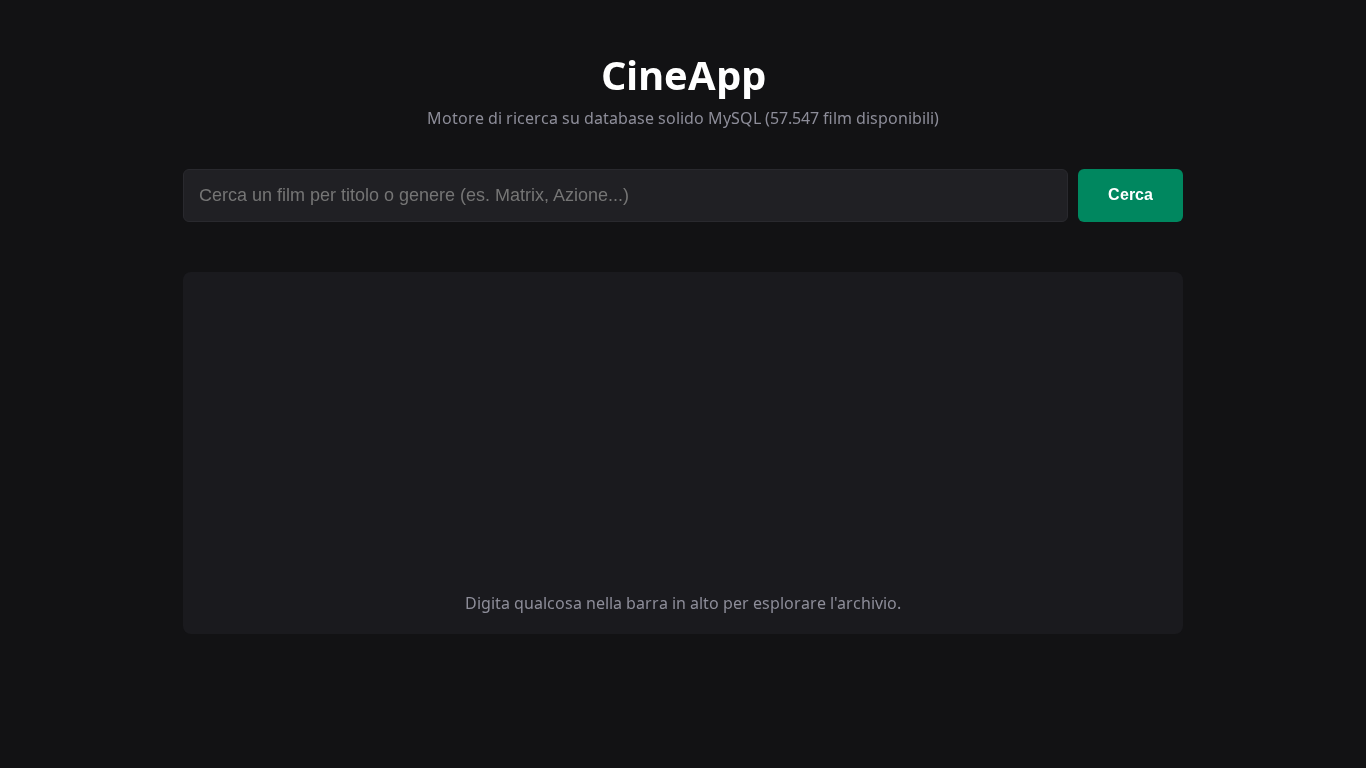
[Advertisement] (683, 442)
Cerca (1130, 194)
